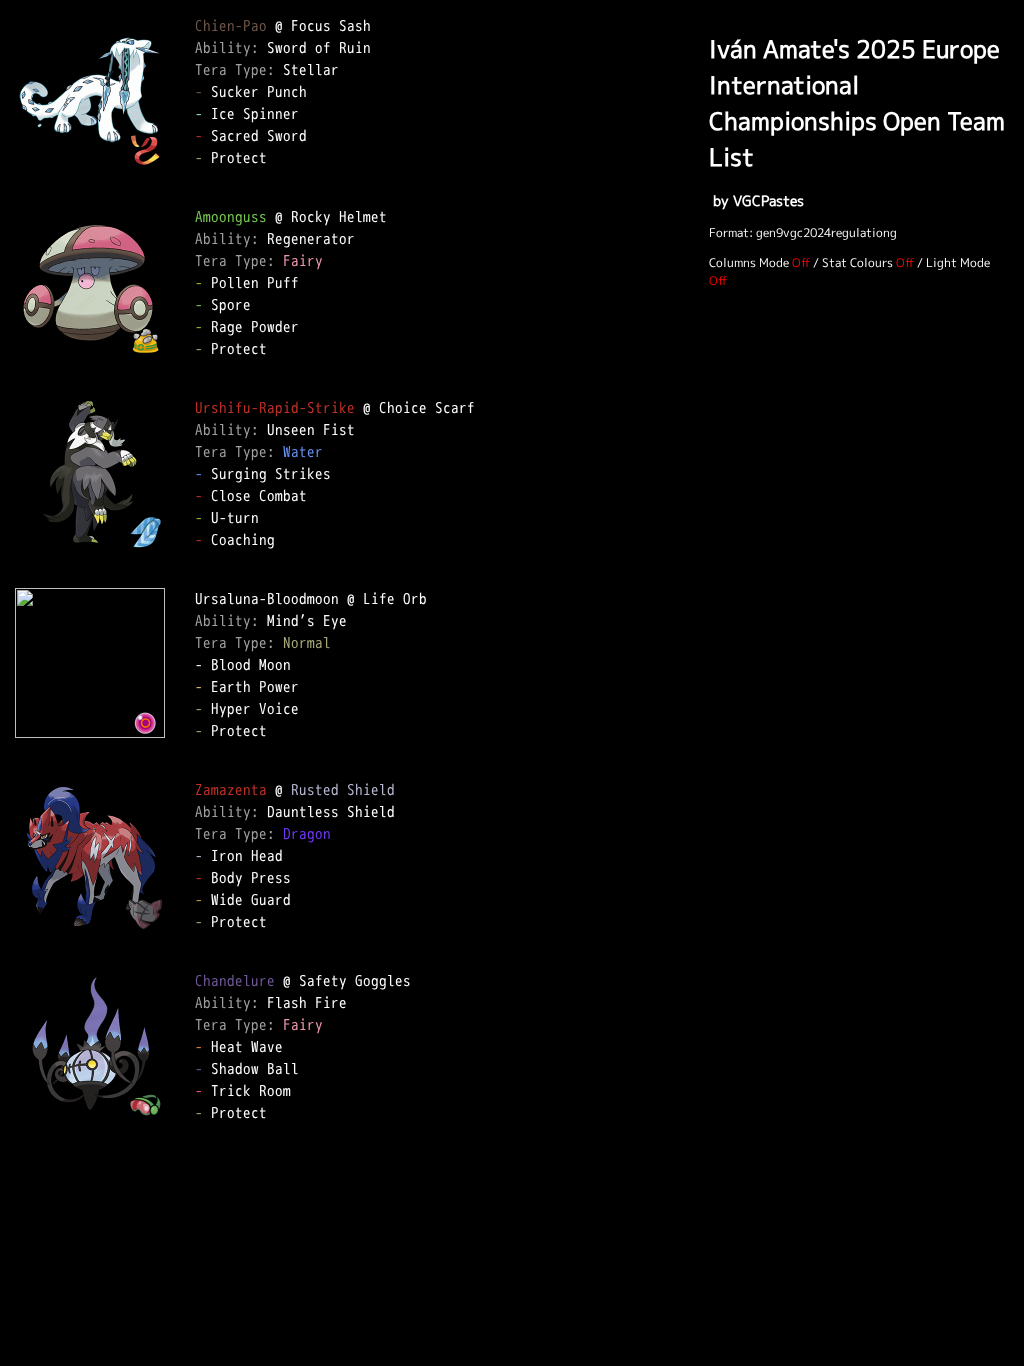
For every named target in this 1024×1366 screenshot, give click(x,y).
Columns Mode (749, 262)
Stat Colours (857, 262)
